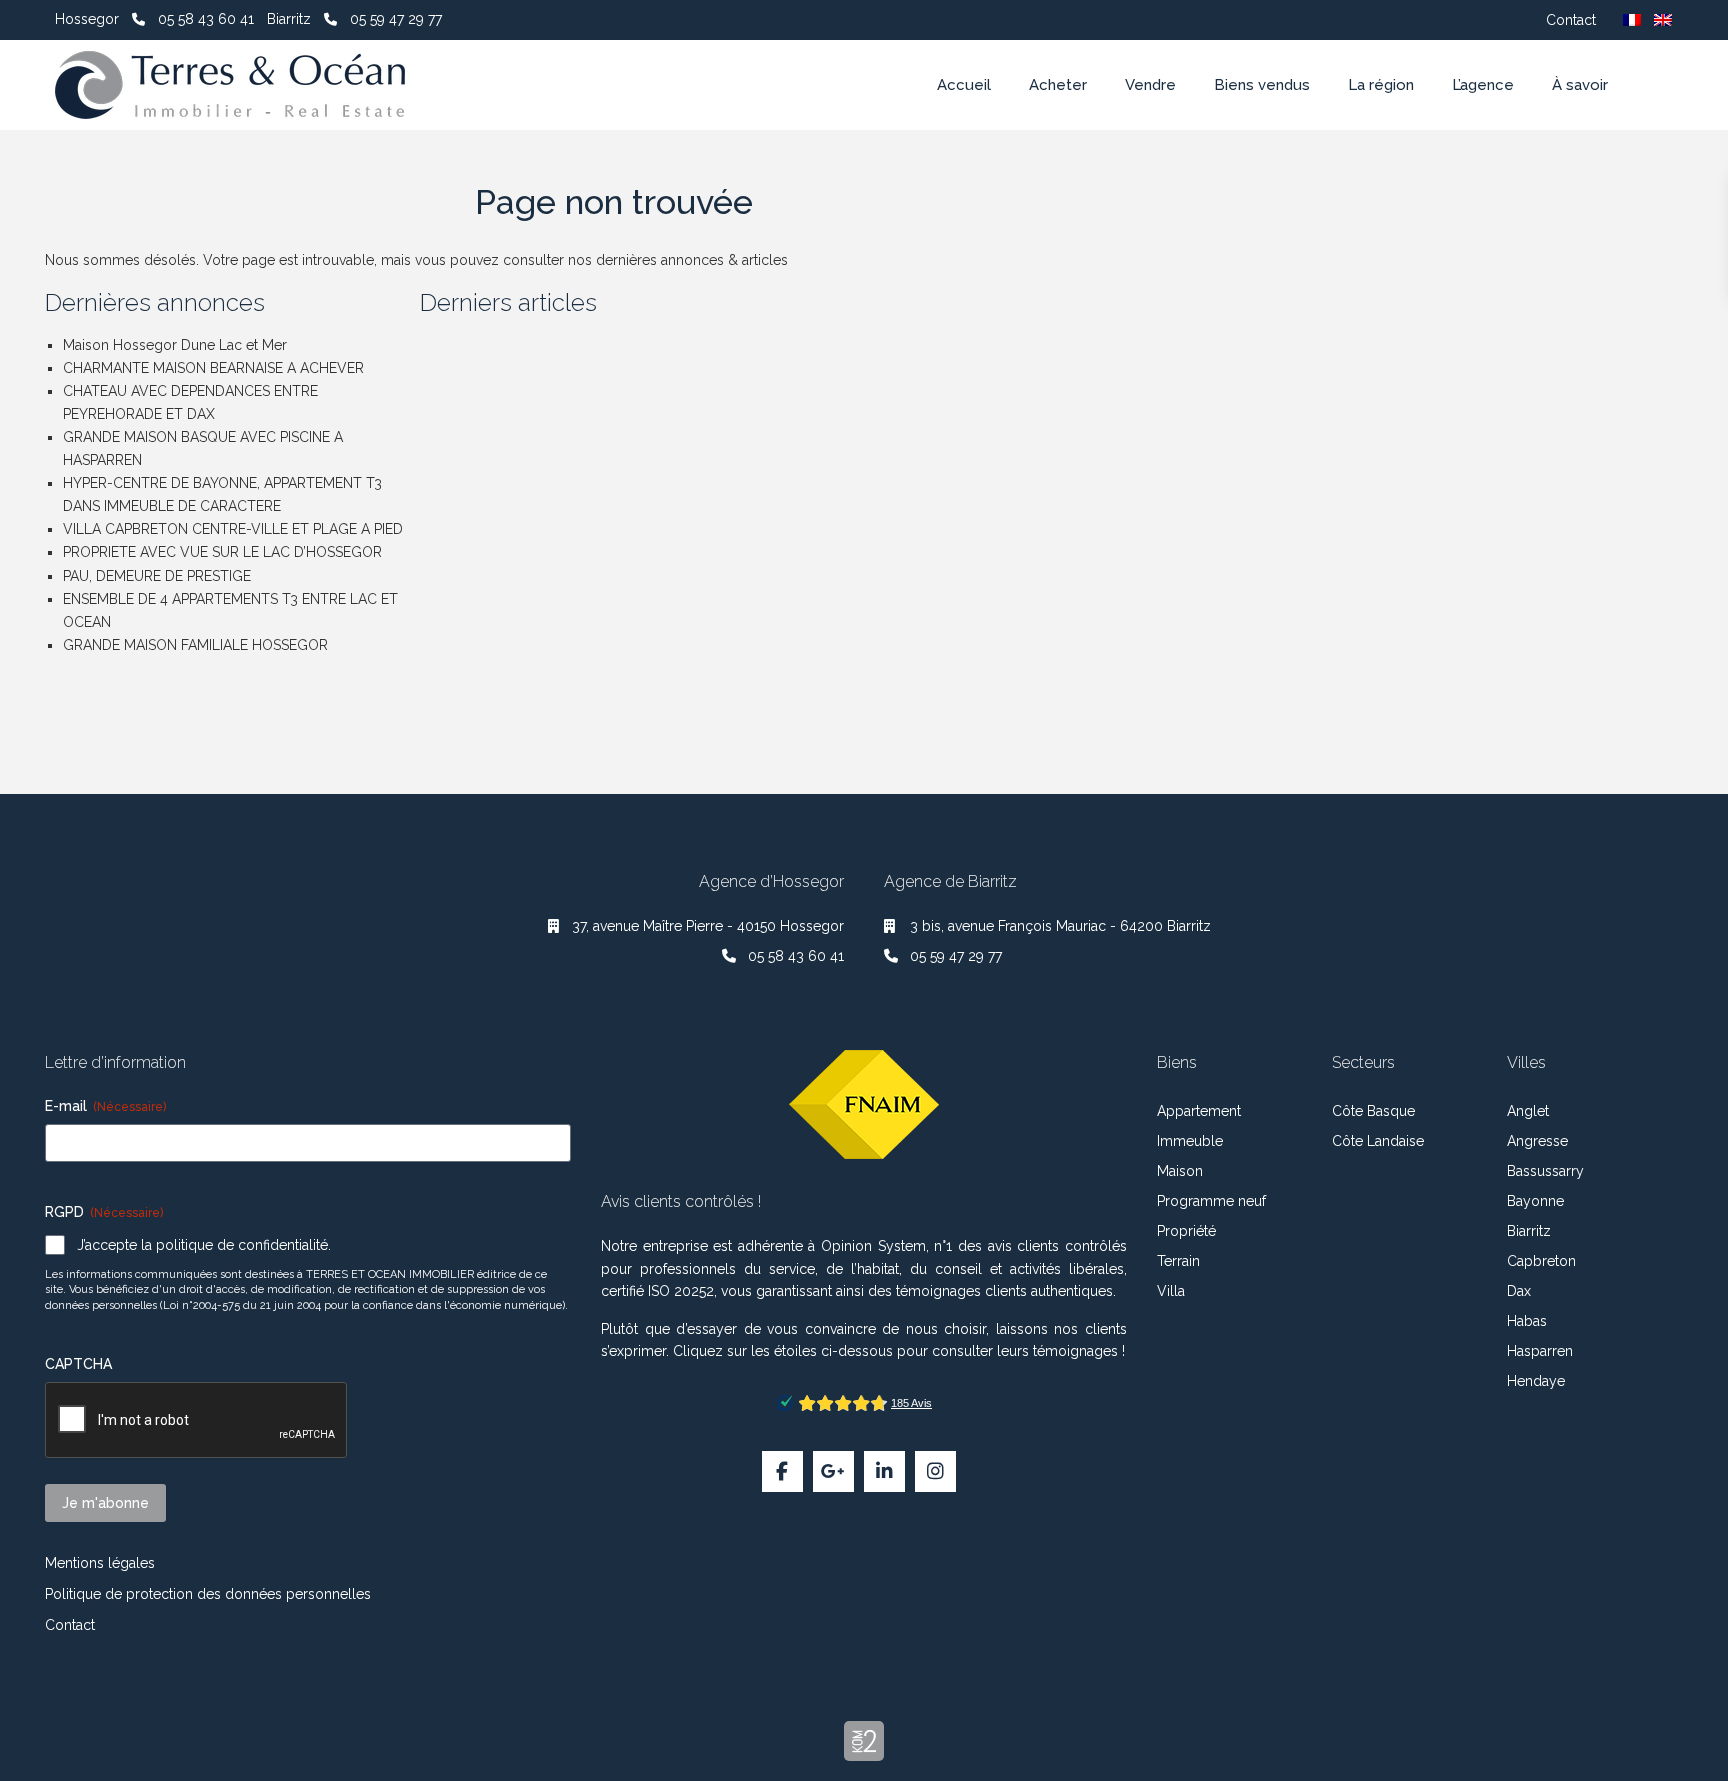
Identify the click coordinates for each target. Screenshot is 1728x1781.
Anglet (1528, 1111)
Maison (1180, 1171)
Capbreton (1541, 1261)
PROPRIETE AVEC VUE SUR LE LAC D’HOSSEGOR (222, 552)
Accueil (964, 85)
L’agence (1483, 85)
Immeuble (1190, 1141)
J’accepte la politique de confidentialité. (204, 1245)
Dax (1519, 1291)
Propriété (1186, 1231)
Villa (1171, 1291)
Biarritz (1529, 1231)
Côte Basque (1373, 1111)
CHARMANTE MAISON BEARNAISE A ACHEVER (213, 368)
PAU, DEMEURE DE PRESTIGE (157, 576)
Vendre (1150, 85)
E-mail (105, 1106)
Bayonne (1535, 1201)
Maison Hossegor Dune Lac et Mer (175, 345)
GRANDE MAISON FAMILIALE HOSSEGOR (195, 645)
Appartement (1199, 1111)
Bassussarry (1545, 1171)
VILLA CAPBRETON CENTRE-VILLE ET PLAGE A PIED (233, 529)
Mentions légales (100, 1563)
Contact (1571, 20)
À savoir (1580, 85)
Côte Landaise (1378, 1141)
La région (1381, 85)
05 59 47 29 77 (396, 19)
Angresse (1537, 1141)
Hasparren (1540, 1351)
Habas (1527, 1321)
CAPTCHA (78, 1364)
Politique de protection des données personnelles (208, 1594)
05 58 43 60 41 (206, 19)
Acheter (1058, 85)
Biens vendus (1262, 85)
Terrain (1178, 1261)
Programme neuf (1211, 1201)
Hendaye (1536, 1381)
